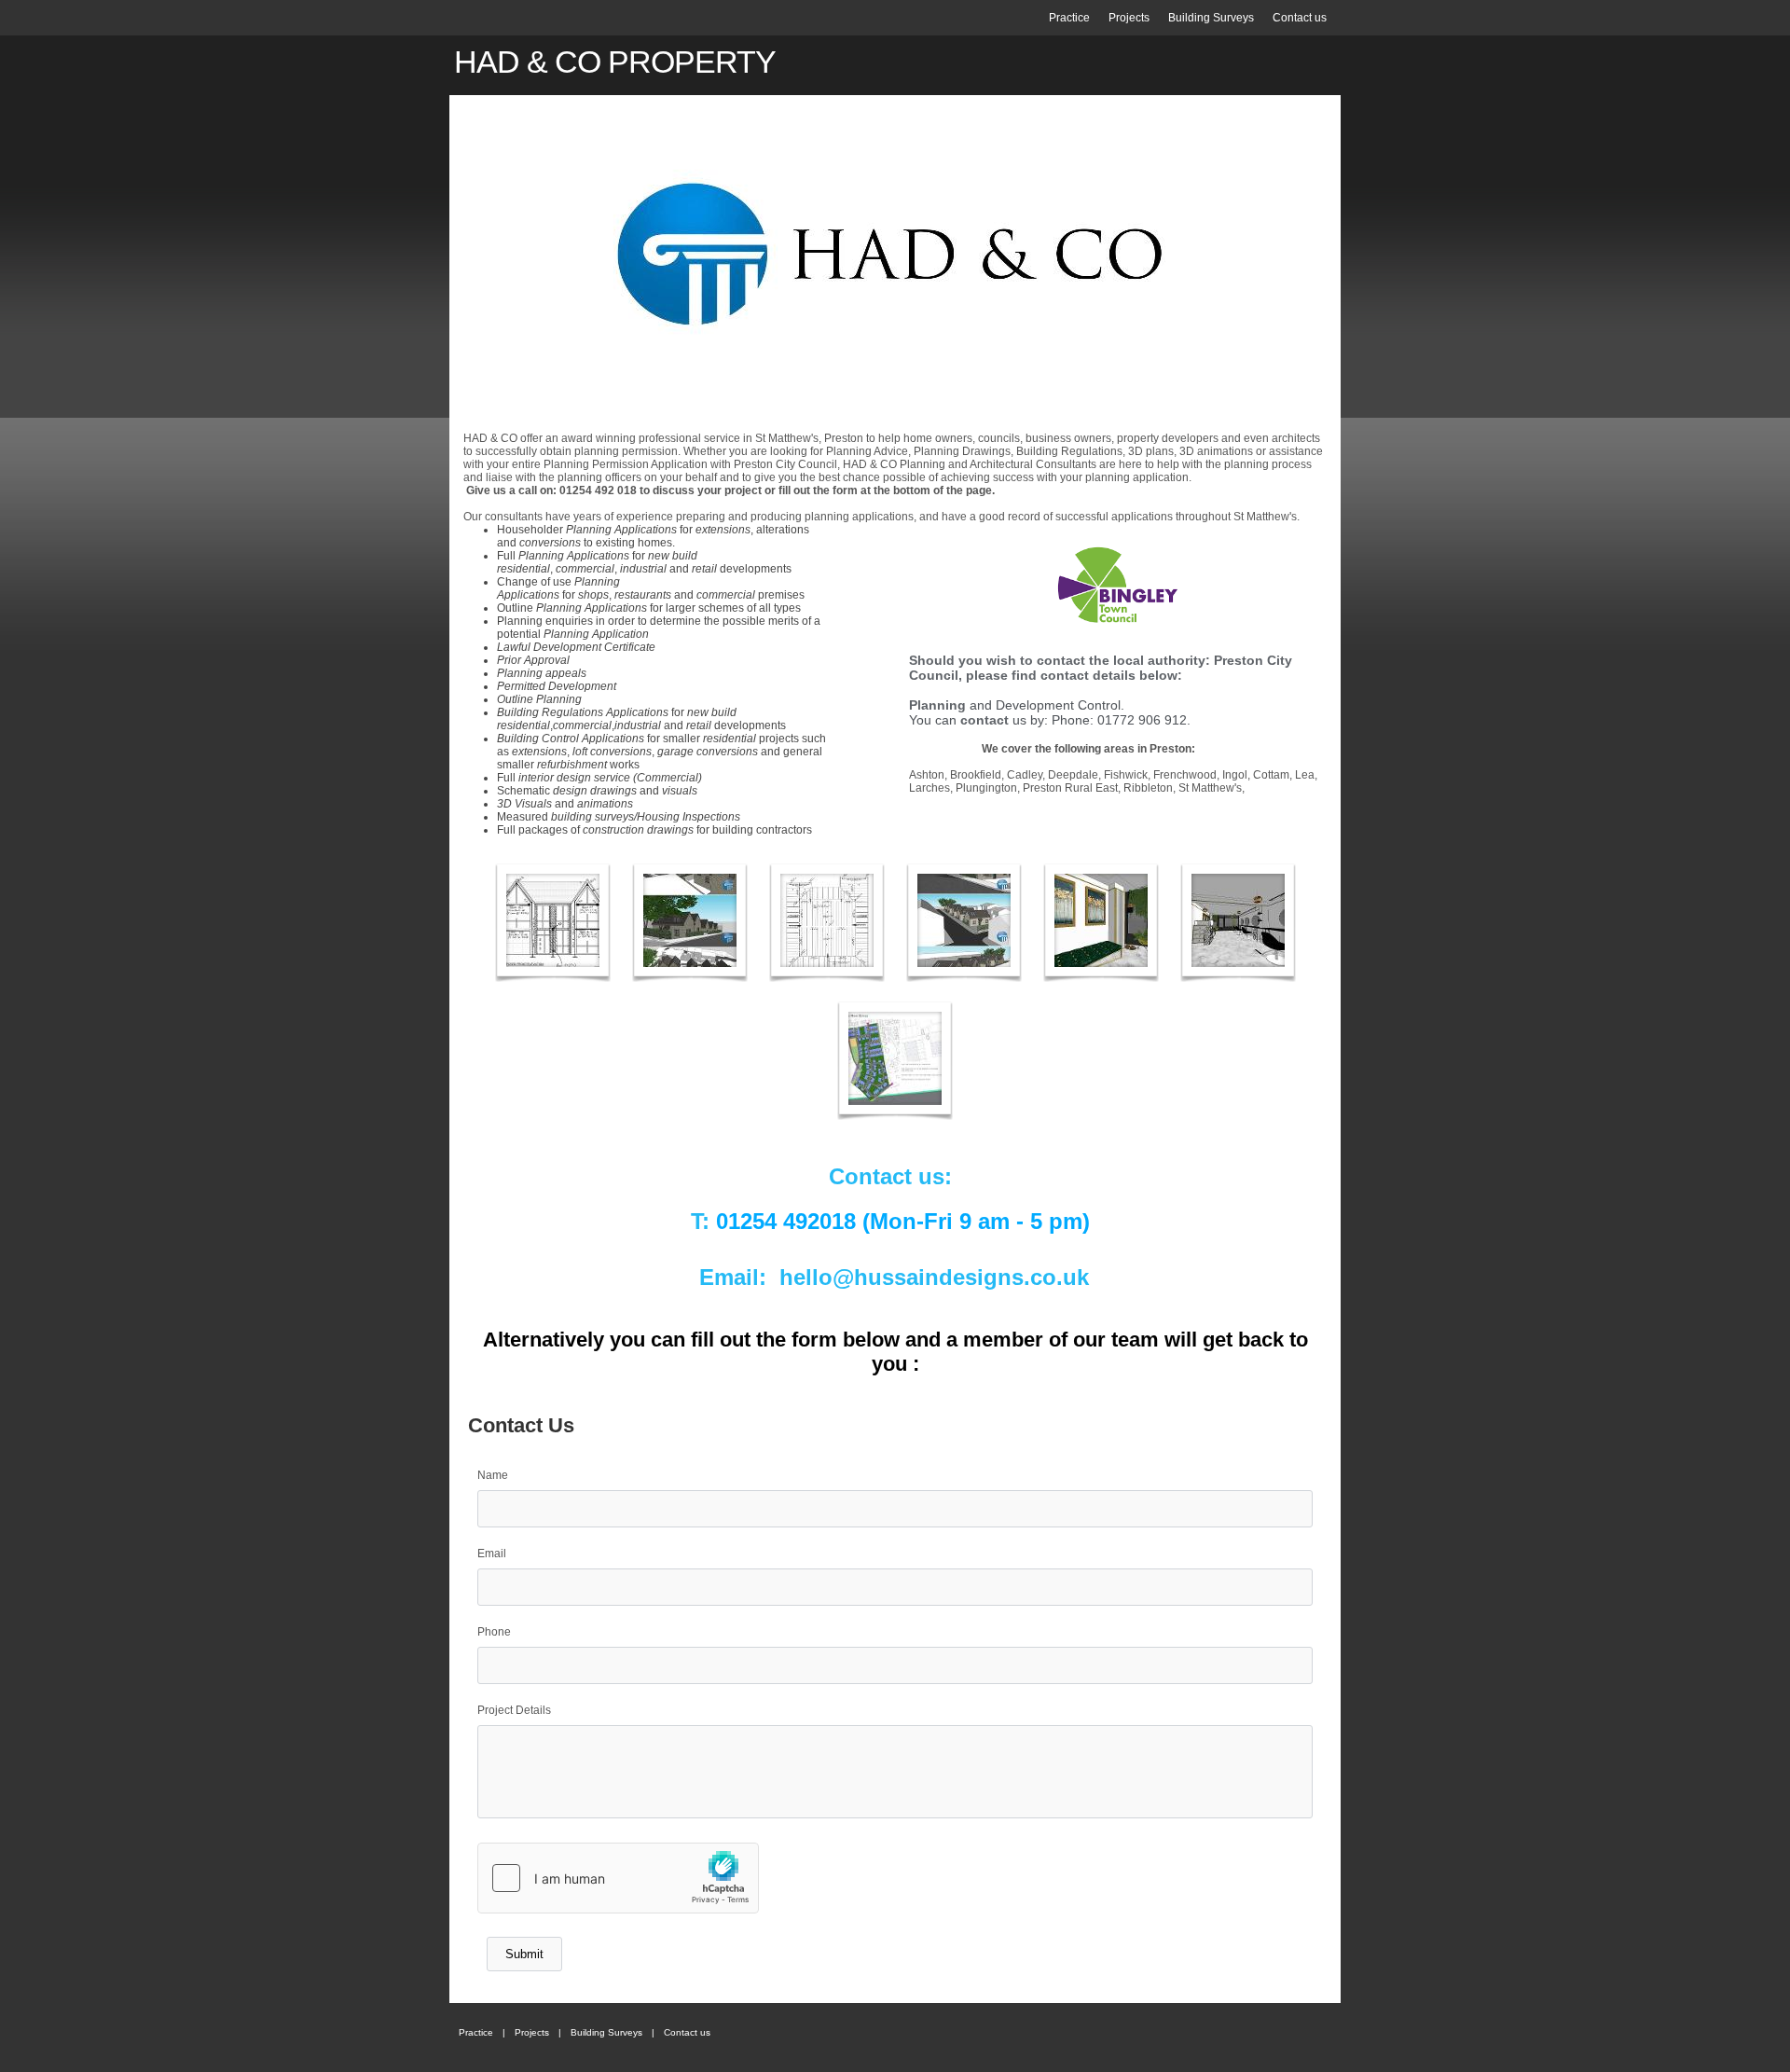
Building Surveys (1211, 18)
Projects (1129, 18)
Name (493, 1475)
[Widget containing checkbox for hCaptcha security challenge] (618, 1878)
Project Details (514, 1710)
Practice (1069, 18)
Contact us (1300, 18)
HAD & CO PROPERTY (615, 62)
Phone (494, 1632)
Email (492, 1554)
